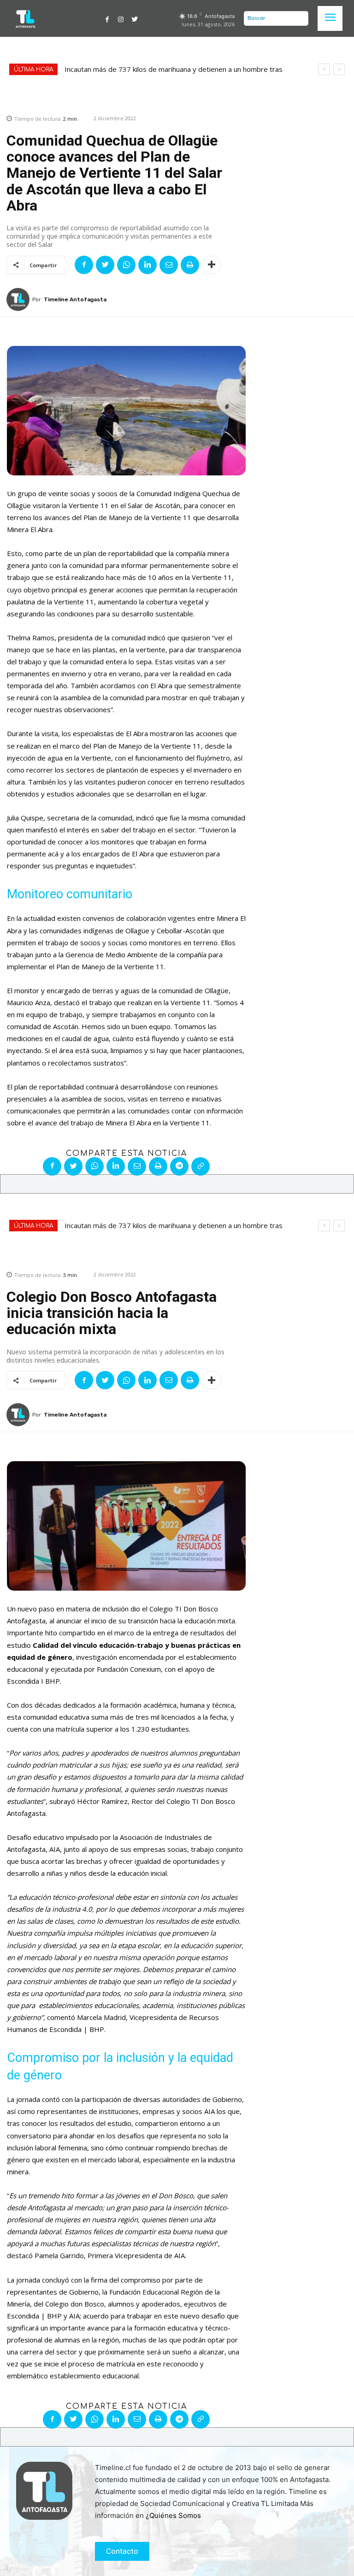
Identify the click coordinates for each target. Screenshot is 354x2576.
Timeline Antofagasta (75, 299)
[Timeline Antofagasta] (19, 299)
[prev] (324, 69)
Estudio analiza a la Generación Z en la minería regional (150, 69)
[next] (339, 69)
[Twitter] (135, 18)
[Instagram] (121, 18)
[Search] (299, 18)
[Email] (169, 265)
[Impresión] (190, 265)
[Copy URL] (201, 1166)
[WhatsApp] (126, 265)
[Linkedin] (147, 265)
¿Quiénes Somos (173, 2515)
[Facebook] (107, 18)
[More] (212, 265)
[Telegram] (179, 1166)
